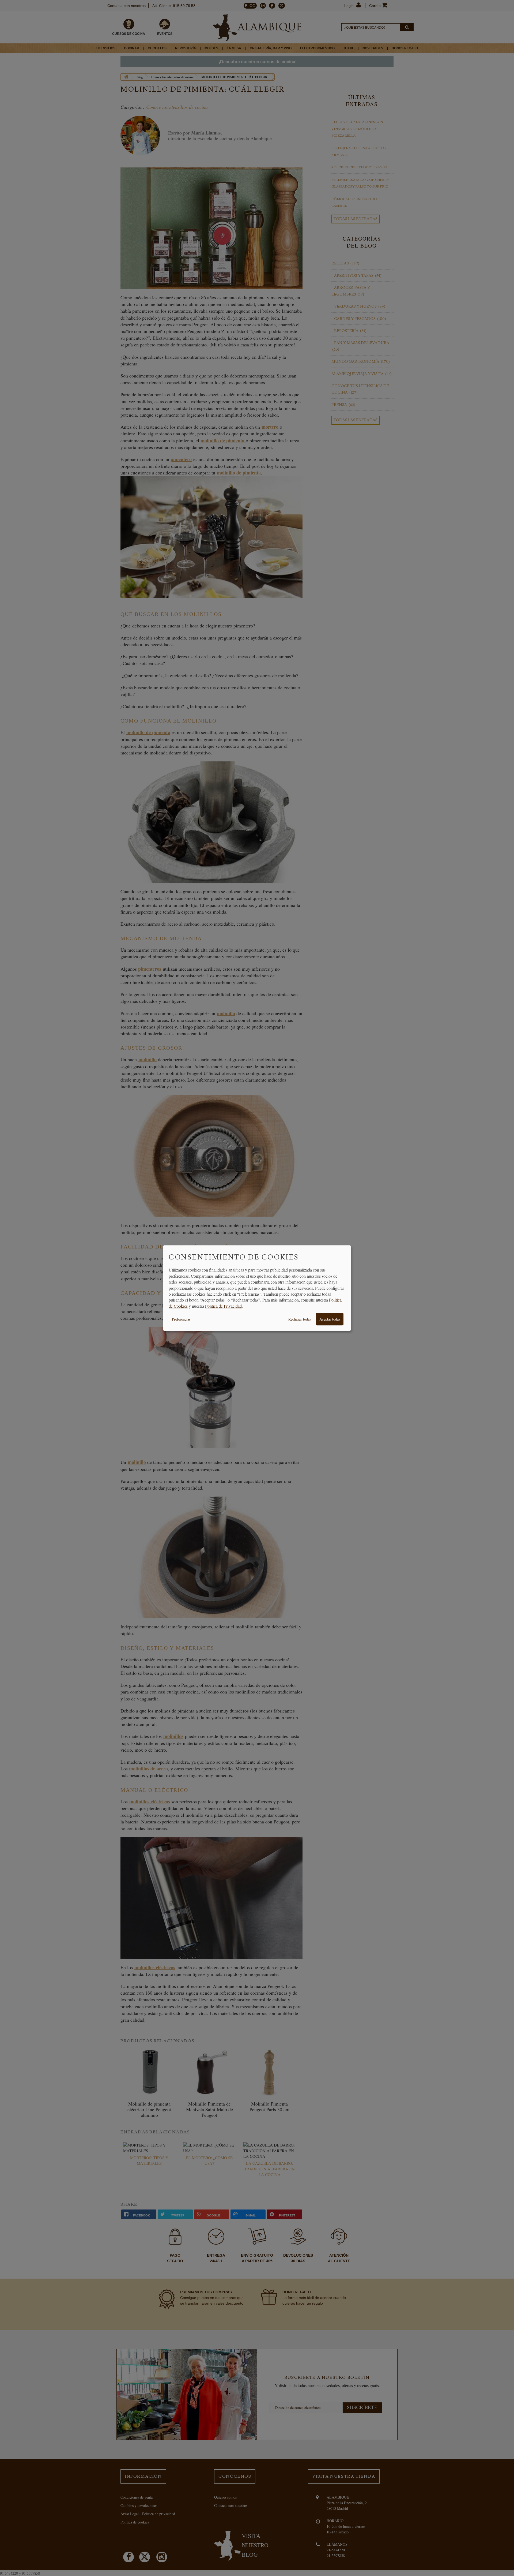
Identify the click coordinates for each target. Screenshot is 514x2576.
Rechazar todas (300, 1319)
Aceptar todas (330, 1319)
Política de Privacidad (223, 1306)
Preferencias (181, 1319)
